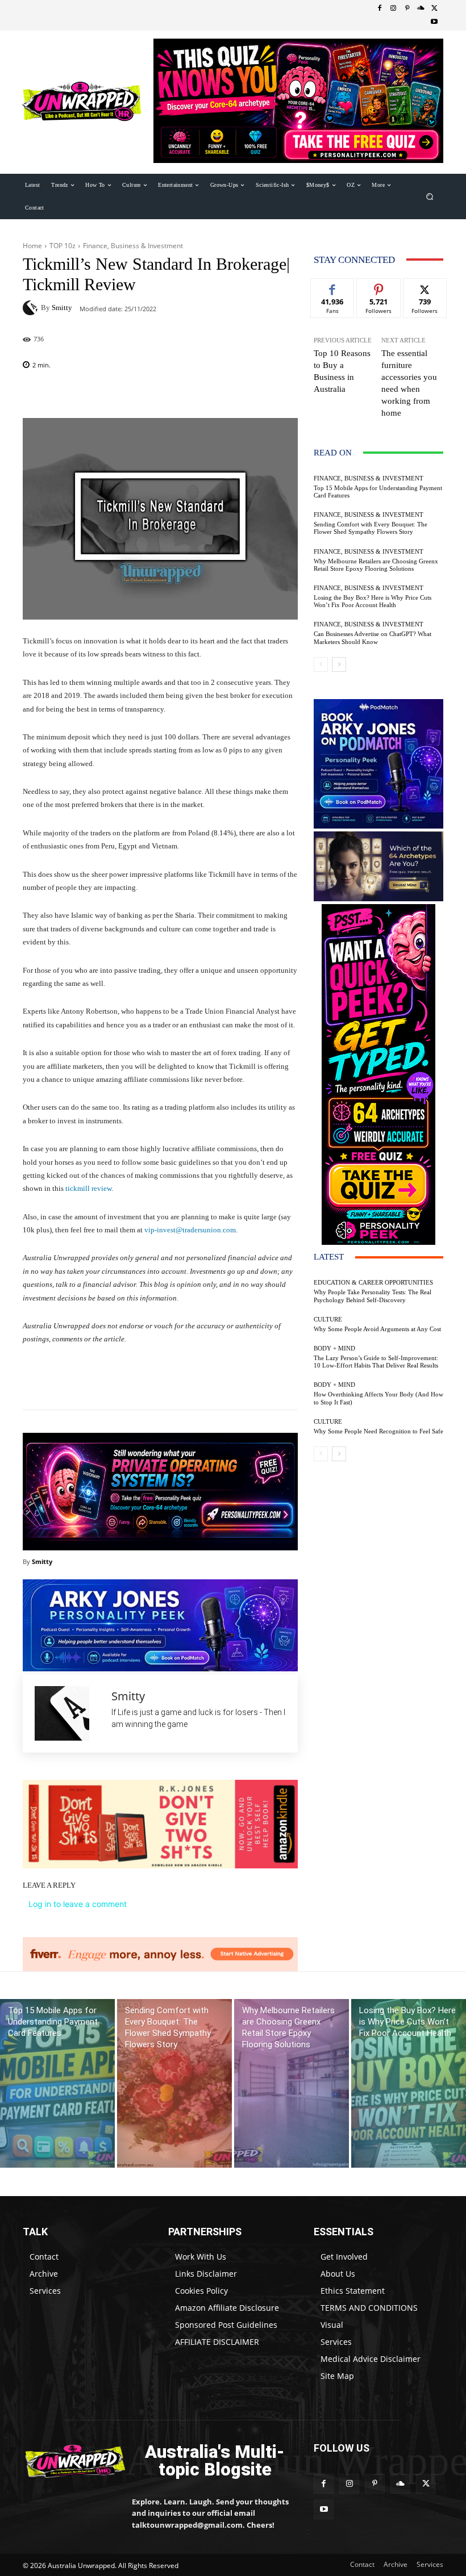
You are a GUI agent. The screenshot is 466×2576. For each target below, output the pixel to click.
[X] (434, 9)
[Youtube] (434, 22)
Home (32, 246)
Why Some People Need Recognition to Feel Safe (378, 1431)
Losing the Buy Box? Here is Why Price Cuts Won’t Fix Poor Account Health (373, 601)
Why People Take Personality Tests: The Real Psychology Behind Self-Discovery (373, 1296)
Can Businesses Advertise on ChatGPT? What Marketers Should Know (373, 637)
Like (333, 287)
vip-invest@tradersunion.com (190, 1230)
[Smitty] (32, 308)
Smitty (62, 308)
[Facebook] (380, 9)
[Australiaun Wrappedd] (69, 2461)
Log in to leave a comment (78, 1904)
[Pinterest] (407, 9)
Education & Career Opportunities (373, 1283)
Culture (328, 1320)
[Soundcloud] (421, 9)
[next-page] (339, 664)
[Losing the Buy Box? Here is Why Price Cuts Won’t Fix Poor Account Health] (409, 2083)
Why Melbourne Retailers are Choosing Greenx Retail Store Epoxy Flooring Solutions (376, 565)
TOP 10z (63, 246)
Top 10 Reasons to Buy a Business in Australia (342, 371)
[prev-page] (321, 664)
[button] (430, 196)
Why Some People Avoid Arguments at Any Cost (377, 1329)
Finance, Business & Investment (133, 246)
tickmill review (88, 1188)
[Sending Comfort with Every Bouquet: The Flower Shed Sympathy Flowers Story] (174, 2083)
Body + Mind (334, 1348)
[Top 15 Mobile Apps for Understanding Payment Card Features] (57, 2083)
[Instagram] (393, 9)
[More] (224, 1381)
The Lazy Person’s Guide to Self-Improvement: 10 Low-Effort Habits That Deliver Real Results (376, 1362)
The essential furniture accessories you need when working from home (409, 383)
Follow (379, 287)
